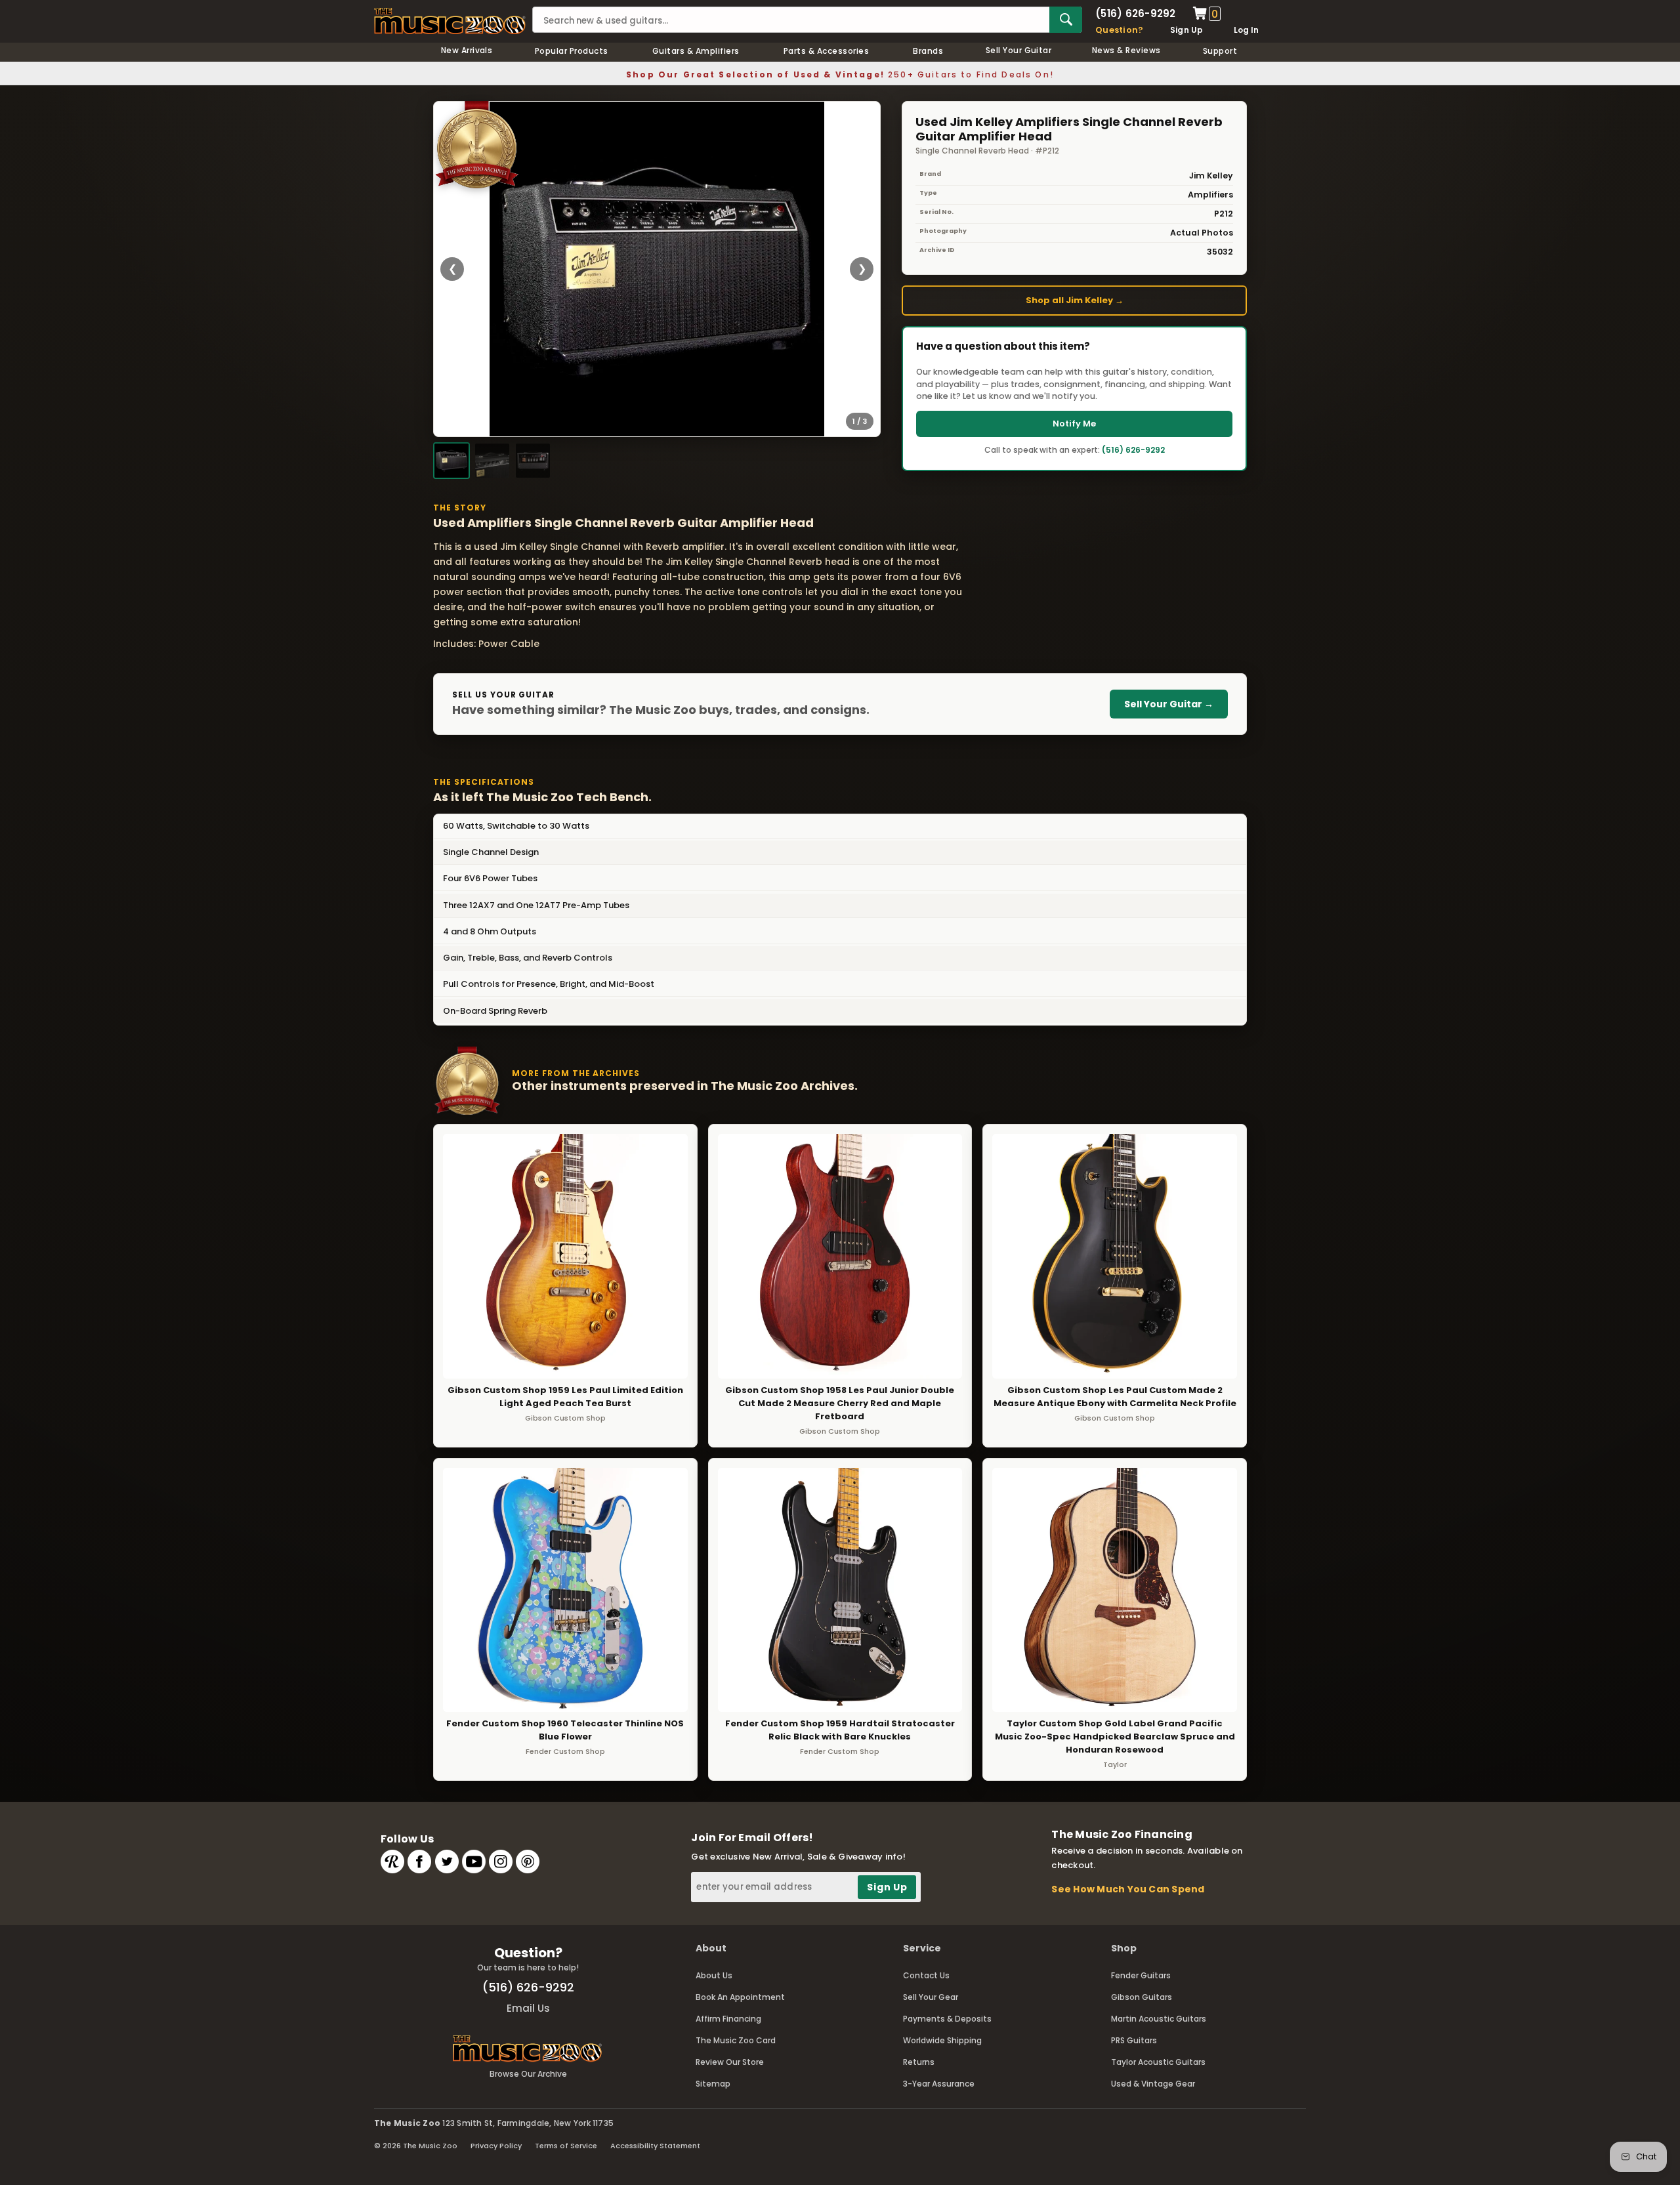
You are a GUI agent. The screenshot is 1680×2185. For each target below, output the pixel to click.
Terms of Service (566, 2146)
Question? (1119, 30)
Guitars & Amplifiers (696, 51)
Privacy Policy (496, 2146)
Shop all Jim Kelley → (1075, 300)
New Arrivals (467, 50)
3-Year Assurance (939, 2084)
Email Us (528, 2008)
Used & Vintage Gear (1153, 2084)
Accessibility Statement (655, 2146)
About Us (714, 1975)
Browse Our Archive (528, 2074)
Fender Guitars (1141, 1975)
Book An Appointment (740, 1997)
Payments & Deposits (947, 2019)
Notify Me (1074, 424)
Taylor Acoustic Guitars (1158, 2062)
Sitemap (713, 2084)
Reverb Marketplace (392, 1862)
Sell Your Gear (931, 1997)
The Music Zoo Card (736, 2040)
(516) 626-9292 (1135, 13)
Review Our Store (730, 2062)
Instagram (501, 1862)
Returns (919, 2062)
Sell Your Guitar (1019, 50)
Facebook (419, 1862)
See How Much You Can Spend (1128, 1889)
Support (1220, 51)
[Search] (1066, 20)
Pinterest (528, 1862)
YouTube (474, 1862)
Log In (1246, 30)
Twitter (447, 1862)
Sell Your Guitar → (1169, 704)
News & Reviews (1126, 50)
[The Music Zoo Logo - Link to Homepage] (450, 21)
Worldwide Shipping (942, 2040)
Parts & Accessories (826, 51)
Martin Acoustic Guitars (1159, 2019)
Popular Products (572, 51)
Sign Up (1187, 30)
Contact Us (926, 1975)
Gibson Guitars (1142, 1997)
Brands (928, 51)
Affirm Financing (728, 2019)
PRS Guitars (1134, 2040)
